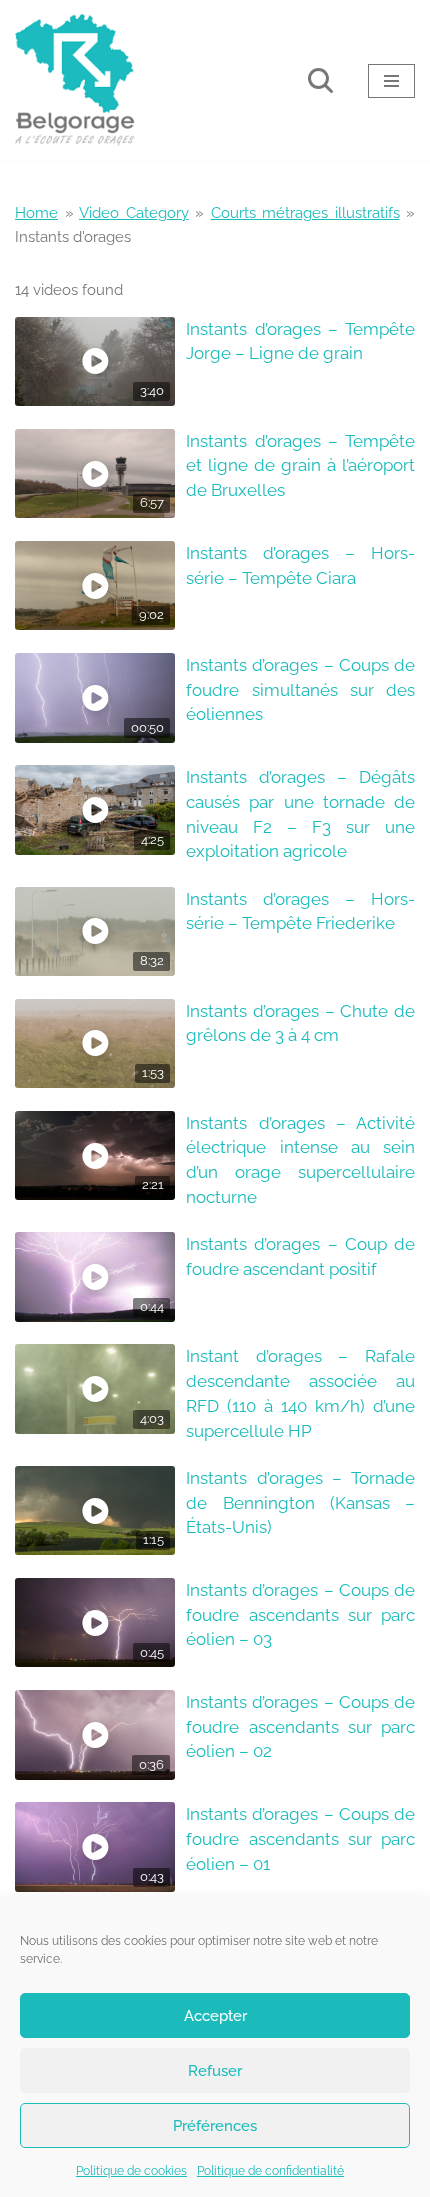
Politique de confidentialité (270, 2171)
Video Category (134, 213)
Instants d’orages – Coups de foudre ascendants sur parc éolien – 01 (300, 1839)
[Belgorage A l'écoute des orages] (75, 80)
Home (36, 213)
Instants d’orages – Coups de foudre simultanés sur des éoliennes (300, 690)
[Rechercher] (320, 80)
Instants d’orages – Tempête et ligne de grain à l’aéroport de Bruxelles (300, 466)
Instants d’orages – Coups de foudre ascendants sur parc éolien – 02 (300, 1727)
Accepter (215, 2016)
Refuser (215, 2071)
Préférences (215, 2126)
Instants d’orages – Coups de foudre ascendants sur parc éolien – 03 (300, 1615)
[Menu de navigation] (391, 81)
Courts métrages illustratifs (305, 213)
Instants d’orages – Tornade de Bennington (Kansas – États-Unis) (300, 1503)
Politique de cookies (131, 2171)
